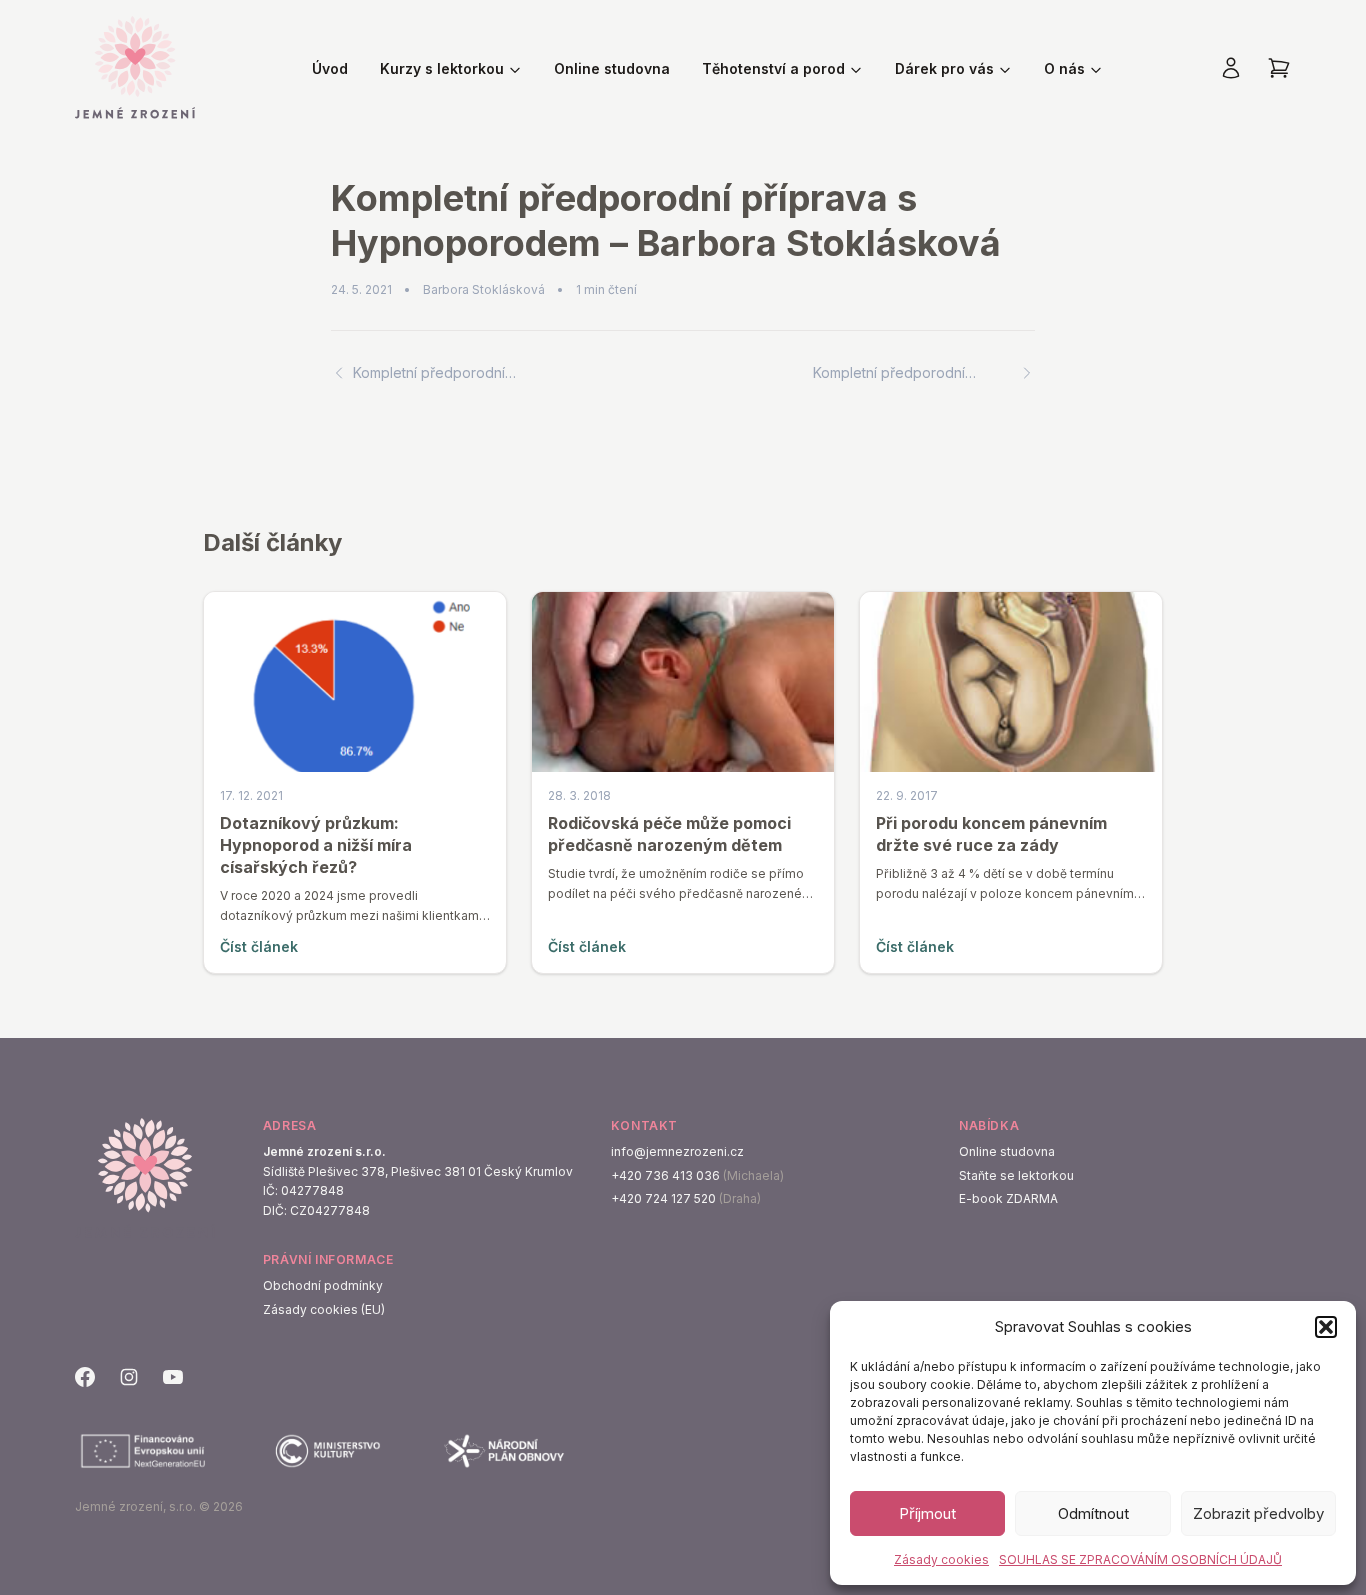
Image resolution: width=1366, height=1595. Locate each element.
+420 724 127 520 (663, 1198)
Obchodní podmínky (323, 1285)
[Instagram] (129, 1377)
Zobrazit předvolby (1258, 1513)
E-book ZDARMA (1008, 1198)
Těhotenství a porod (773, 68)
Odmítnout (1093, 1513)
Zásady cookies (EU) (324, 1309)
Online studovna (612, 68)
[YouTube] (173, 1377)
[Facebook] (85, 1377)
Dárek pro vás (944, 68)
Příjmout (927, 1513)
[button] (1326, 1327)
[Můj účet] (1231, 68)
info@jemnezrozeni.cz (677, 1151)
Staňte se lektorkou (1016, 1175)
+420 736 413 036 (665, 1175)
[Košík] (1279, 68)
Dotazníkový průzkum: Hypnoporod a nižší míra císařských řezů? (316, 845)
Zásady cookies (941, 1559)
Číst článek (259, 946)
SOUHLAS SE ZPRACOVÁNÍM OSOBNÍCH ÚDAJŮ (1140, 1559)
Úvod (330, 68)
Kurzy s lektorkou (442, 68)
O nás (1064, 68)
